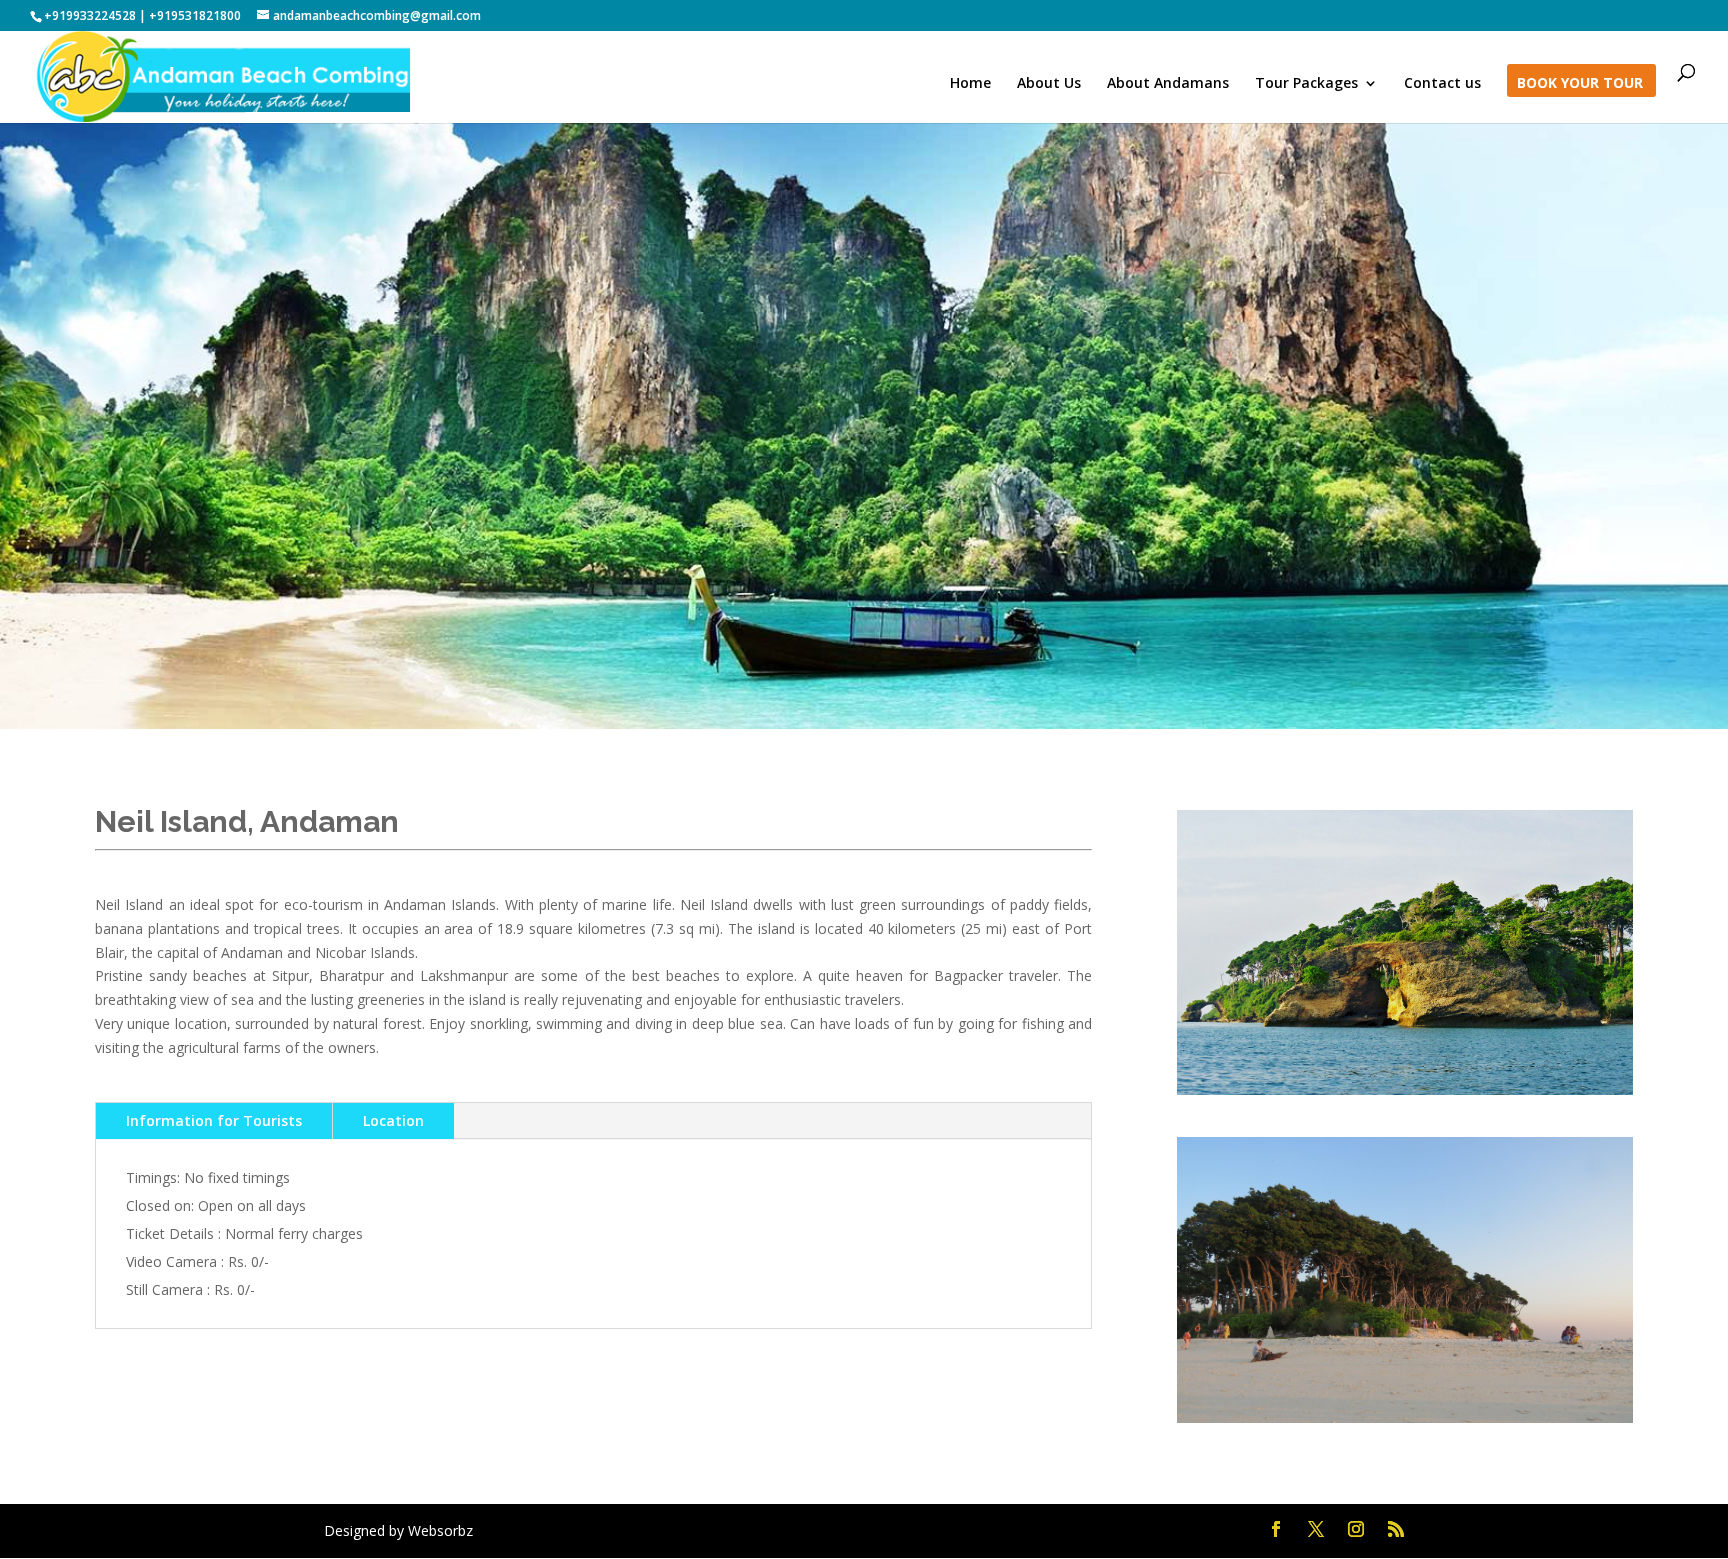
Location (393, 1120)
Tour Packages (1306, 84)
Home (970, 84)
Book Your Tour (1580, 84)
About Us (1049, 84)
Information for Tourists (214, 1120)
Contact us (1442, 84)
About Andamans (1168, 84)
